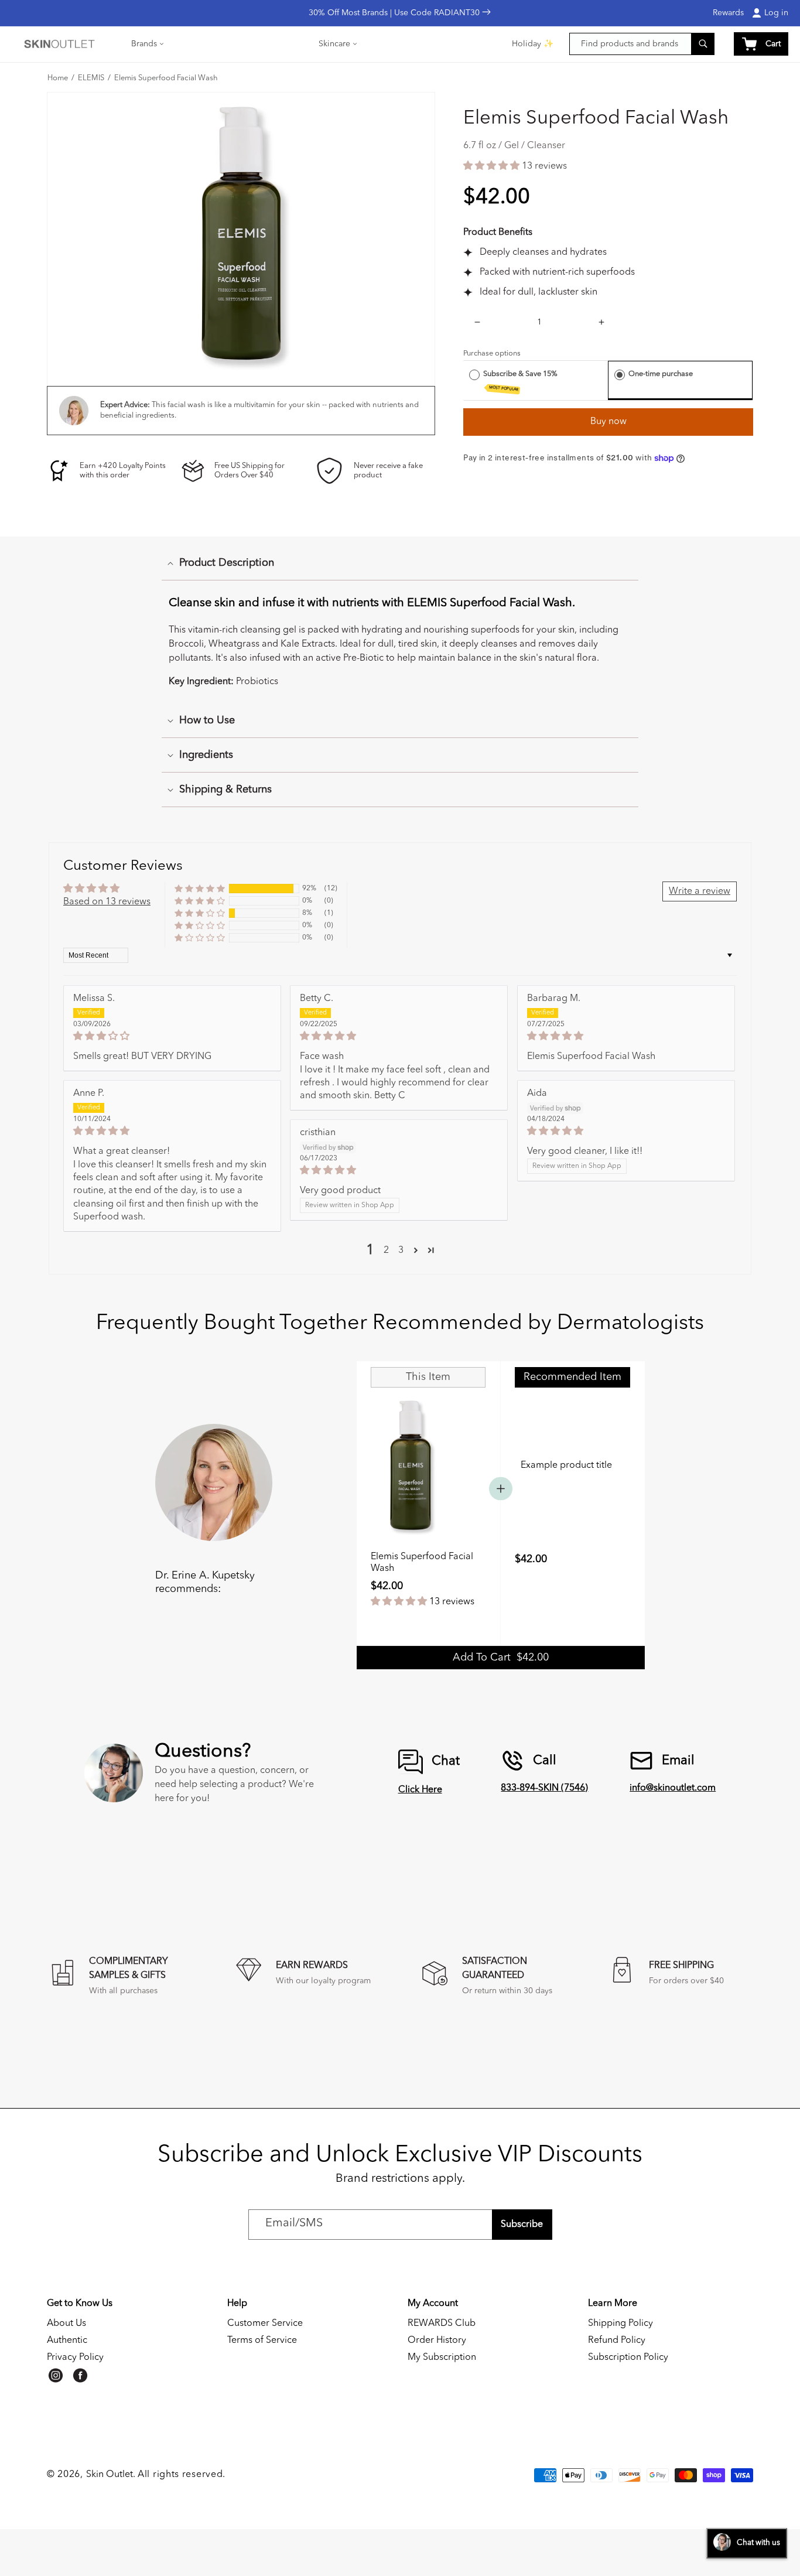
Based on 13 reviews (107, 902)
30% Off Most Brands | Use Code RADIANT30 (395, 13)
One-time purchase (661, 374)
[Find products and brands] (703, 44)
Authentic (67, 2341)
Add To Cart (501, 1658)
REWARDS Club (442, 2324)
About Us (66, 2324)
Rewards (728, 13)
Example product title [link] (566, 1465)
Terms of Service (262, 2341)
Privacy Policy (75, 2358)
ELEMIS (91, 78)
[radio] (474, 374)
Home (58, 78)
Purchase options (492, 353)
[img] (172, 1036)
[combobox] (642, 44)
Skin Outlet (110, 2475)
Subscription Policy (628, 2358)
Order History (437, 2341)
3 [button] (401, 1251)
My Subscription (442, 2358)
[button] (148, 44)
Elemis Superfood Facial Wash (166, 78)
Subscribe (522, 2225)
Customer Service (265, 2324)
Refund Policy (617, 2341)
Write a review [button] (700, 891)
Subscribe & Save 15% (521, 381)
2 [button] (386, 1251)
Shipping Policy (620, 2324)
